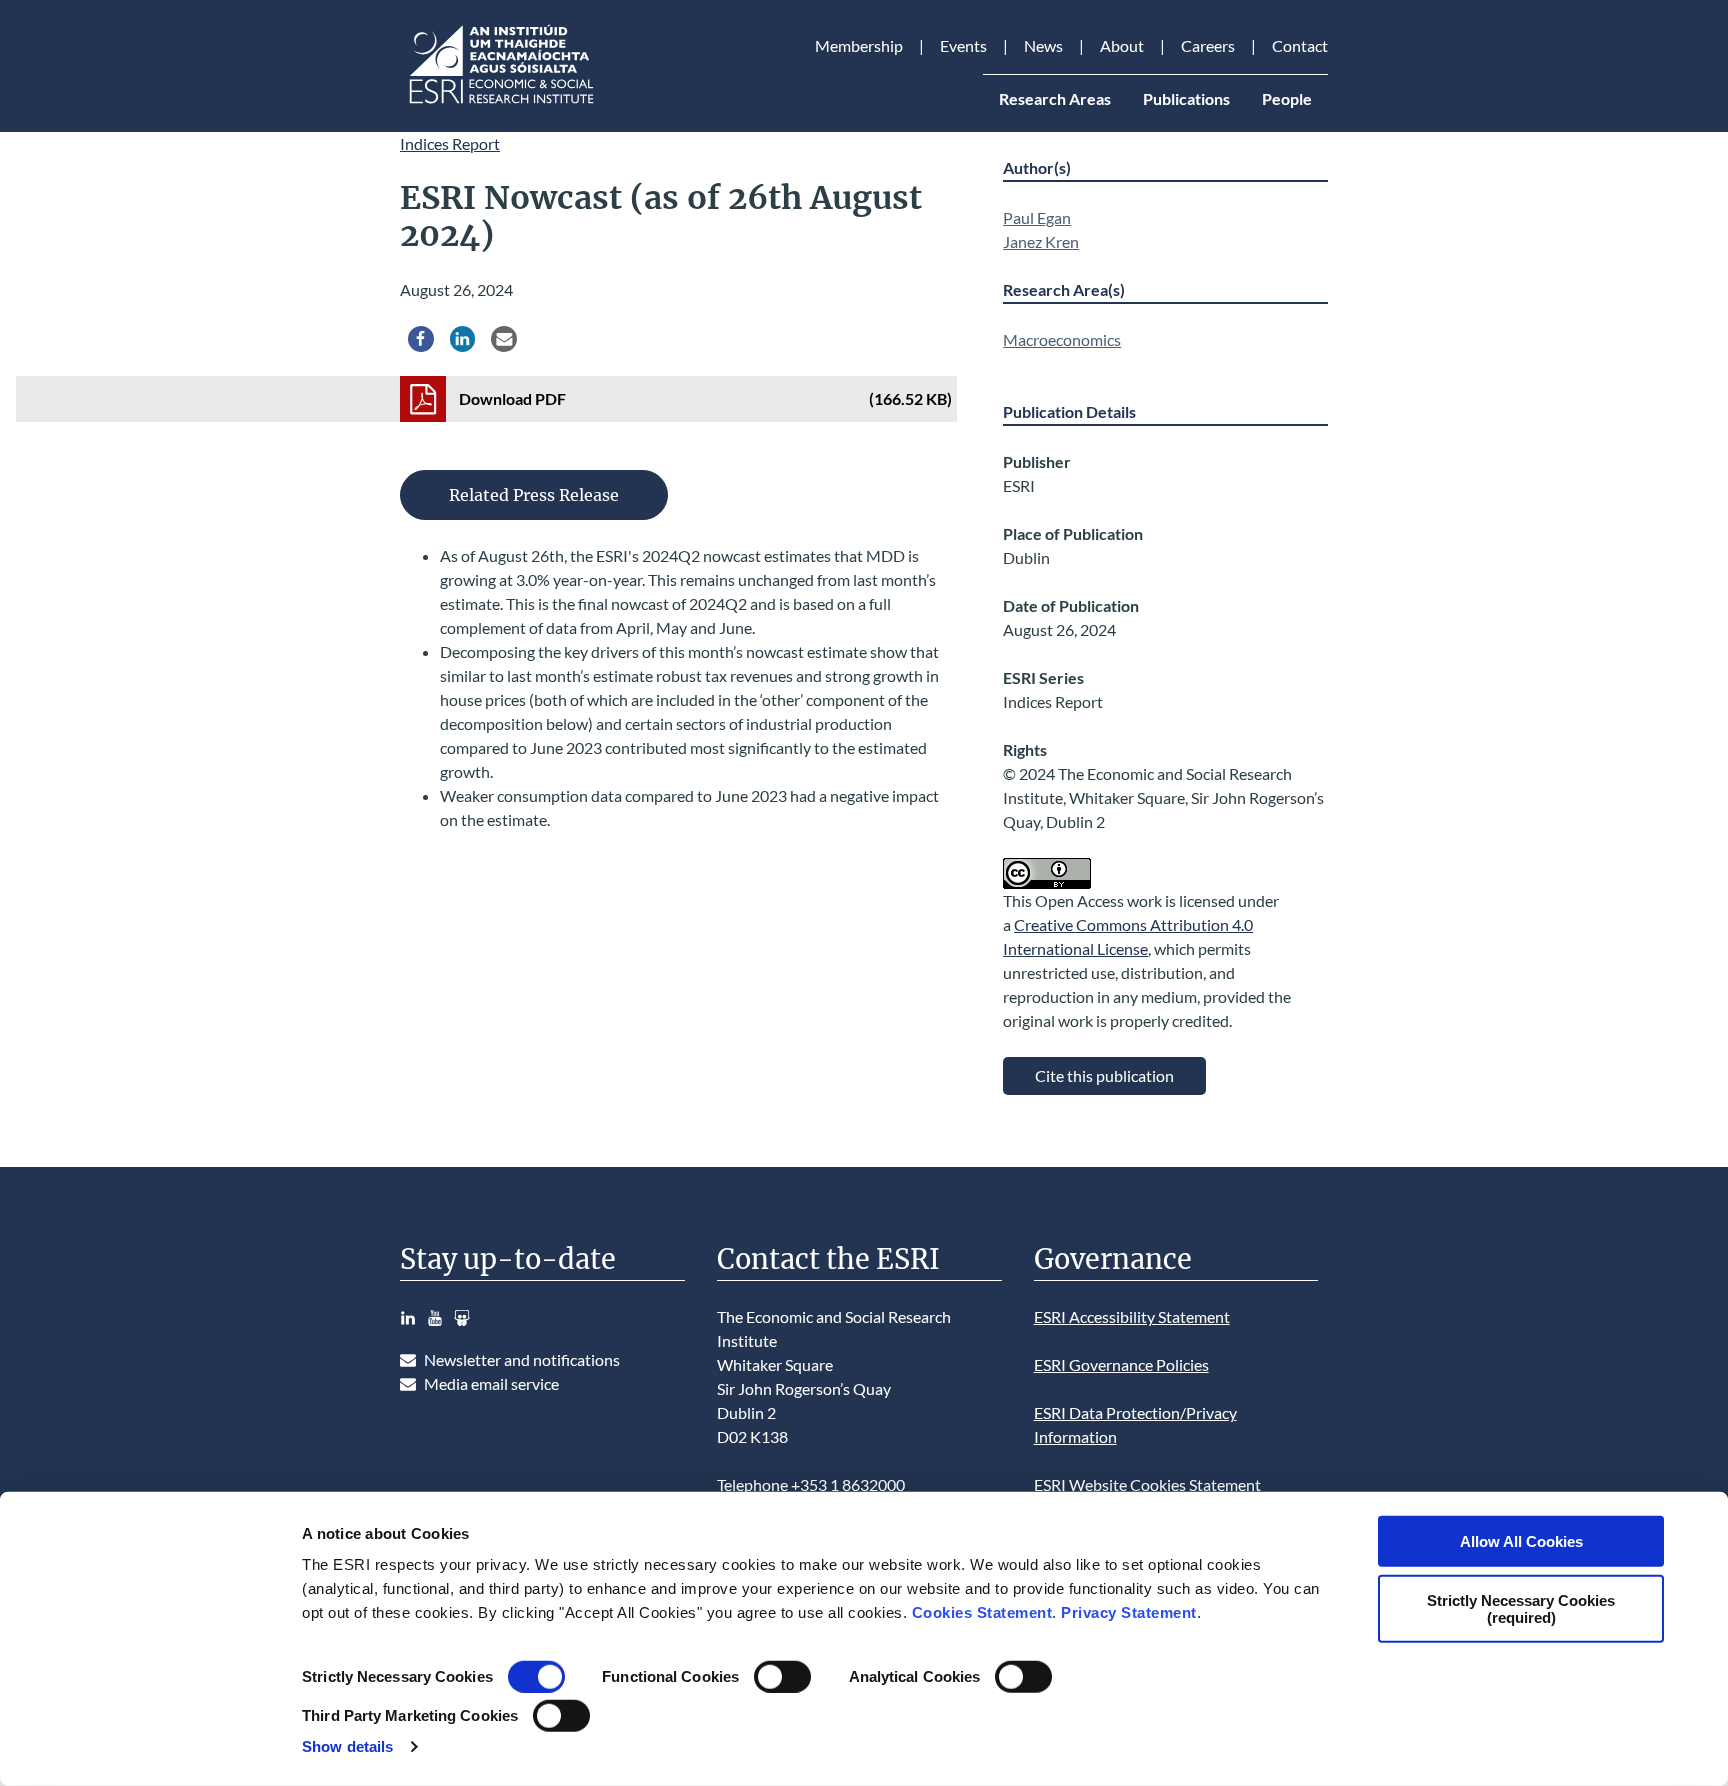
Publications (1186, 98)
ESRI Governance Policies (1121, 1364)
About (1122, 45)
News (1043, 45)
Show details (347, 1746)
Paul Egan (1037, 217)
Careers (1208, 45)
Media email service (491, 1383)
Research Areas (1055, 98)
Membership (859, 45)
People (1287, 98)
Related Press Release (534, 495)
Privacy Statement (1129, 1612)
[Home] (500, 103)
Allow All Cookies (1521, 1541)
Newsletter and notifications (522, 1359)
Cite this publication (1104, 1075)
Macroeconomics (1062, 339)
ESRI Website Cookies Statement (1147, 1484)
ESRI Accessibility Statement (1132, 1316)
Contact (1300, 45)
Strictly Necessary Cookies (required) (1521, 1608)
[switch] (782, 1677)
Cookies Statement (982, 1612)
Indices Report (450, 143)
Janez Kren (1041, 241)
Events (963, 45)
